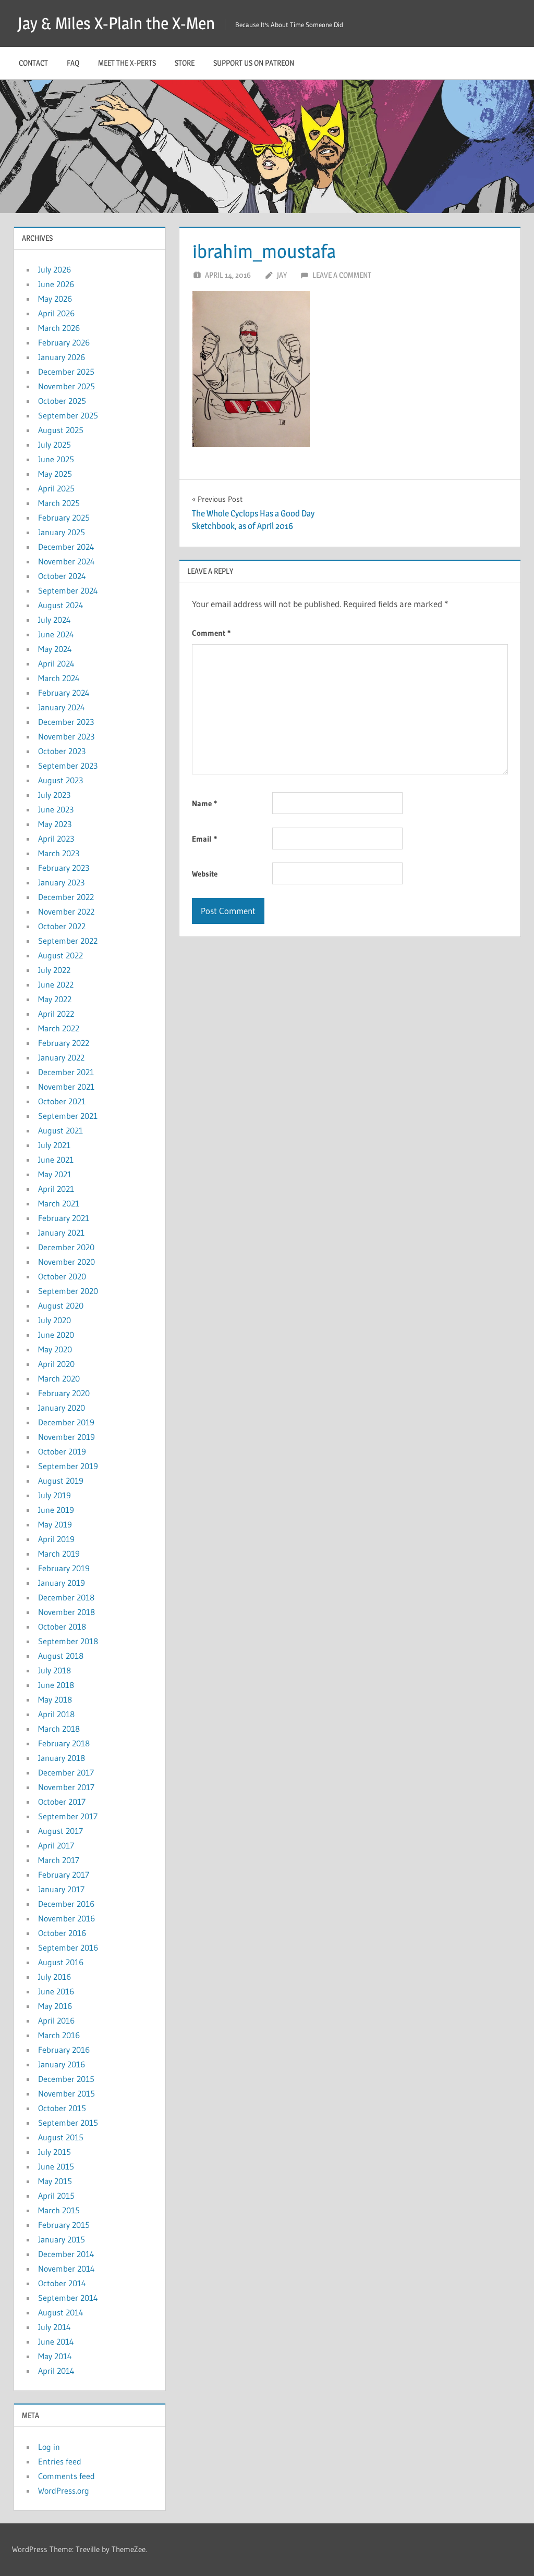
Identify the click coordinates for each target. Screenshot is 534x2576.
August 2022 (60, 955)
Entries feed (60, 2461)
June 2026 (56, 284)
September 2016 (68, 1948)
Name (204, 803)
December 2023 (66, 722)
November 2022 (66, 911)
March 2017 (59, 1860)
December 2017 (66, 1772)
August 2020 (61, 1305)
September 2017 (68, 1816)
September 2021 (68, 1116)
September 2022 (68, 941)
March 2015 (59, 2210)
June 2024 (56, 634)
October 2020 (62, 1276)
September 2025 (68, 415)
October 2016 (62, 1933)
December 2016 (66, 1904)
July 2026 (54, 269)
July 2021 (54, 1145)
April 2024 (56, 663)
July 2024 (54, 620)
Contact (33, 63)
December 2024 (66, 547)
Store (185, 63)
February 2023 (64, 868)
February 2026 (64, 342)
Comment (211, 633)
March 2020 (59, 1378)
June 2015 (56, 2166)
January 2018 (62, 1758)
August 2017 (60, 1831)
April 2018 (56, 1714)
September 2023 (68, 766)
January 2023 (61, 882)
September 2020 (68, 1291)
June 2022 (56, 984)
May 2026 (55, 299)
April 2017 (56, 1845)
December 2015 (66, 2079)
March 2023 (59, 853)
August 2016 (61, 1962)
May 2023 (55, 824)
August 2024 (61, 605)
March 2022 (59, 1028)
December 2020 (66, 1247)
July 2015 (54, 2152)
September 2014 (68, 2298)
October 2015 (62, 2108)
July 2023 (54, 795)
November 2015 (66, 2093)
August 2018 (61, 1656)
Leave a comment (342, 275)
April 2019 (56, 1539)
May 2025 (55, 474)
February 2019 (64, 1568)
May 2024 (55, 649)
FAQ (73, 63)
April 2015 (56, 2196)
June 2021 (56, 1160)
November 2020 (66, 1262)
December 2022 (66, 897)
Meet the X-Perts (127, 63)
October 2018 (62, 1626)
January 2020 (62, 1408)
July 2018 (54, 1670)
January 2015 (62, 2239)
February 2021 (64, 1218)
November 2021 (66, 1087)
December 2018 (66, 1597)
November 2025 (66, 386)
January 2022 (61, 1057)
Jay (282, 275)
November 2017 (66, 1787)
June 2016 (56, 1991)
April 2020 (56, 1364)
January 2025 (62, 532)
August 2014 (61, 2312)
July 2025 (54, 445)
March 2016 (59, 2035)
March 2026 (59, 328)
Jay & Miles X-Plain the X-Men (116, 23)
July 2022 (54, 970)
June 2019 (56, 1510)
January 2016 (62, 2064)
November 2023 (66, 736)
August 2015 (61, 2137)
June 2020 (56, 1335)
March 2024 (59, 678)
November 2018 (66, 1612)
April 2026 (56, 313)
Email (204, 839)
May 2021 (55, 1174)
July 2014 (54, 2327)
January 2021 (61, 1232)
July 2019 (54, 1495)
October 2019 (62, 1451)
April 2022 (56, 1014)
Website (205, 874)
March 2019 (59, 1554)
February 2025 (64, 517)
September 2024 (68, 590)
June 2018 (56, 1685)
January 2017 (61, 1889)
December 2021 (66, 1072)
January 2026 (62, 357)
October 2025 (62, 401)
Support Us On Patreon (254, 63)
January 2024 (62, 707)
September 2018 (68, 1641)
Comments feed (66, 2476)
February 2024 (64, 693)
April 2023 (56, 839)
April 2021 (56, 1189)
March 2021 (59, 1203)
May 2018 (55, 1699)
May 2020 (55, 1349)
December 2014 (66, 2254)
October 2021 (62, 1101)
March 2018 (59, 1729)
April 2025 (56, 488)
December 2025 (66, 372)
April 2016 (56, 2020)
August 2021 (60, 1130)
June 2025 (56, 459)
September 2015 (68, 2123)
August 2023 (60, 780)
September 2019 (68, 1466)
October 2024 (62, 576)
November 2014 (66, 2269)
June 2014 (56, 2341)
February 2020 (64, 1393)
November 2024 (66, 561)
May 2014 (55, 2356)
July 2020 (54, 1320)
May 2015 (55, 2181)
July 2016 (54, 1977)
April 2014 (56, 2371)
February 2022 (64, 1043)
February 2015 (64, 2225)
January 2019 (62, 1583)
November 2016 (66, 1918)
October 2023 (62, 751)
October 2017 (62, 1802)
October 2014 (62, 2283)
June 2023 (56, 809)
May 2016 (55, 2006)
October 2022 (62, 926)
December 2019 (66, 1422)
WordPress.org (64, 2491)
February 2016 (64, 2050)
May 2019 (55, 1524)
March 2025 (59, 503)
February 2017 (64, 1875)
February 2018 (64, 1743)
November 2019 (66, 1437)
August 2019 (61, 1481)
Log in (49, 2447)
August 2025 (61, 430)
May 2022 (55, 999)
